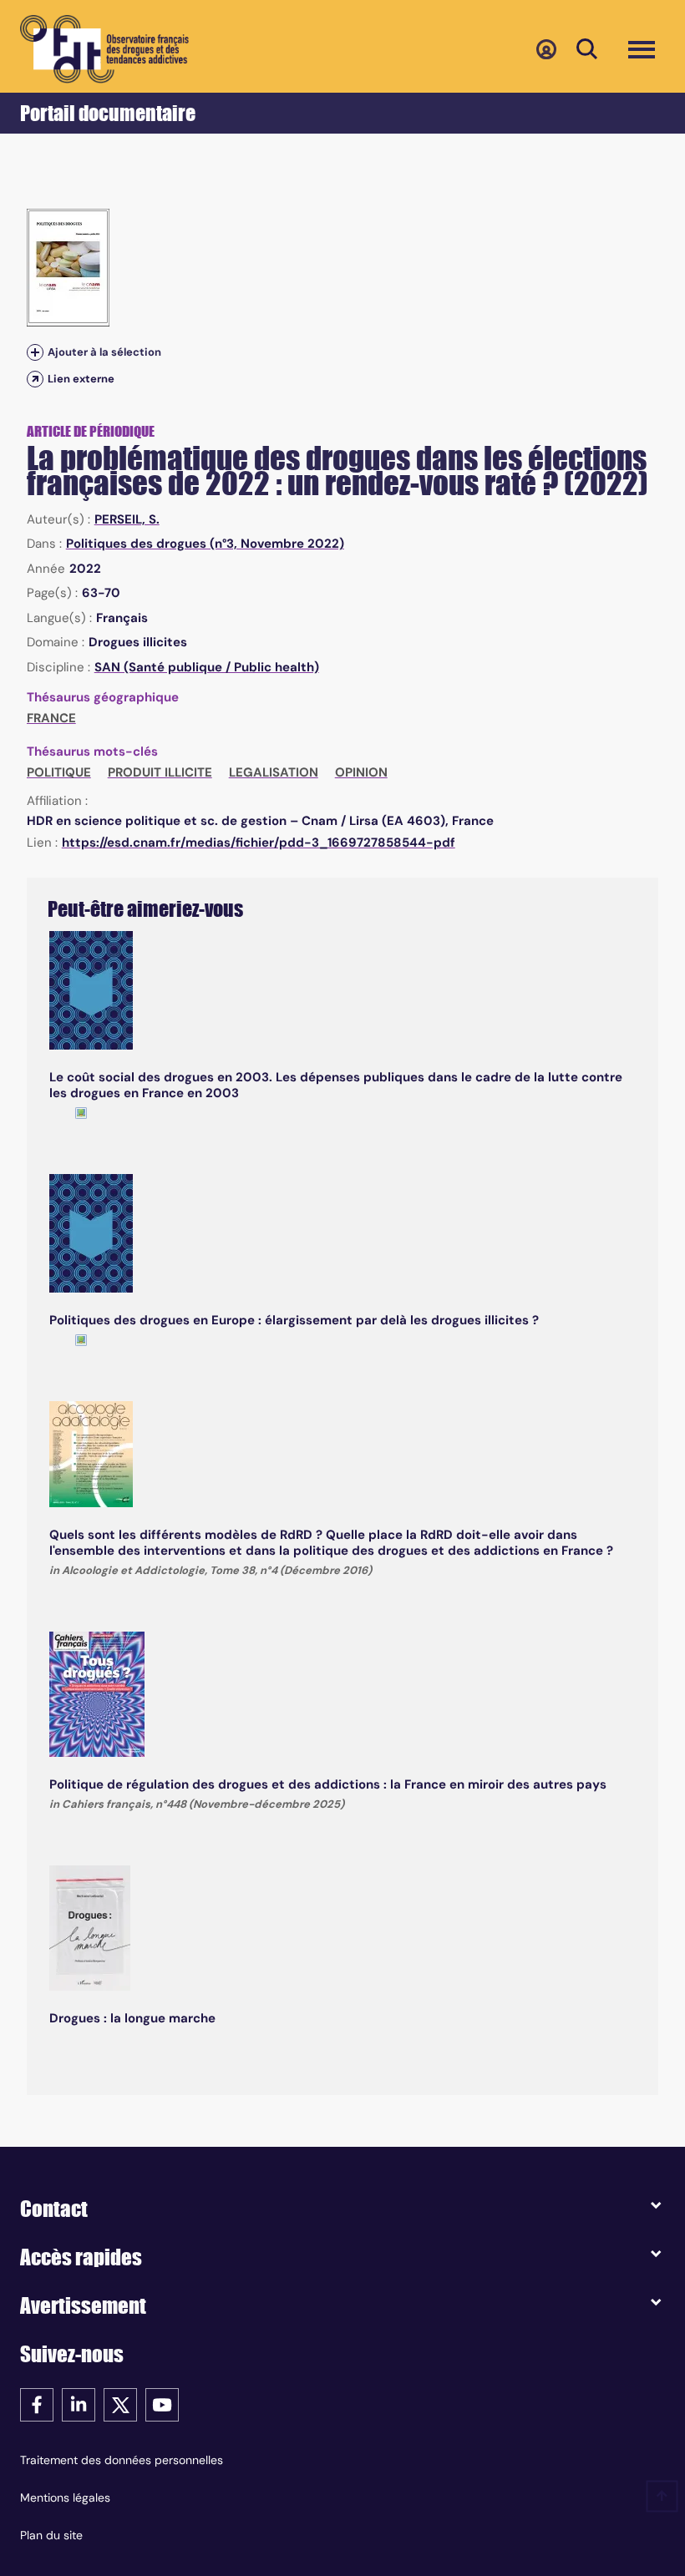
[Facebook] (37, 2404)
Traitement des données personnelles (122, 2460)
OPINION (361, 772)
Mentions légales (65, 2498)
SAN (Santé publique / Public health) (207, 667)
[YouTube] (162, 2404)
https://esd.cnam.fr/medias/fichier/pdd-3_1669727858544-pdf (259, 843)
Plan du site (51, 2535)
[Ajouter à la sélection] (35, 352)
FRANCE (51, 718)
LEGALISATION (274, 772)
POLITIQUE (59, 772)
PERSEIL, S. (127, 519)
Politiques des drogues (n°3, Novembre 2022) (205, 544)
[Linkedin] (79, 2404)
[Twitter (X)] (120, 2404)
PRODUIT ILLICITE (160, 772)
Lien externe (81, 379)
